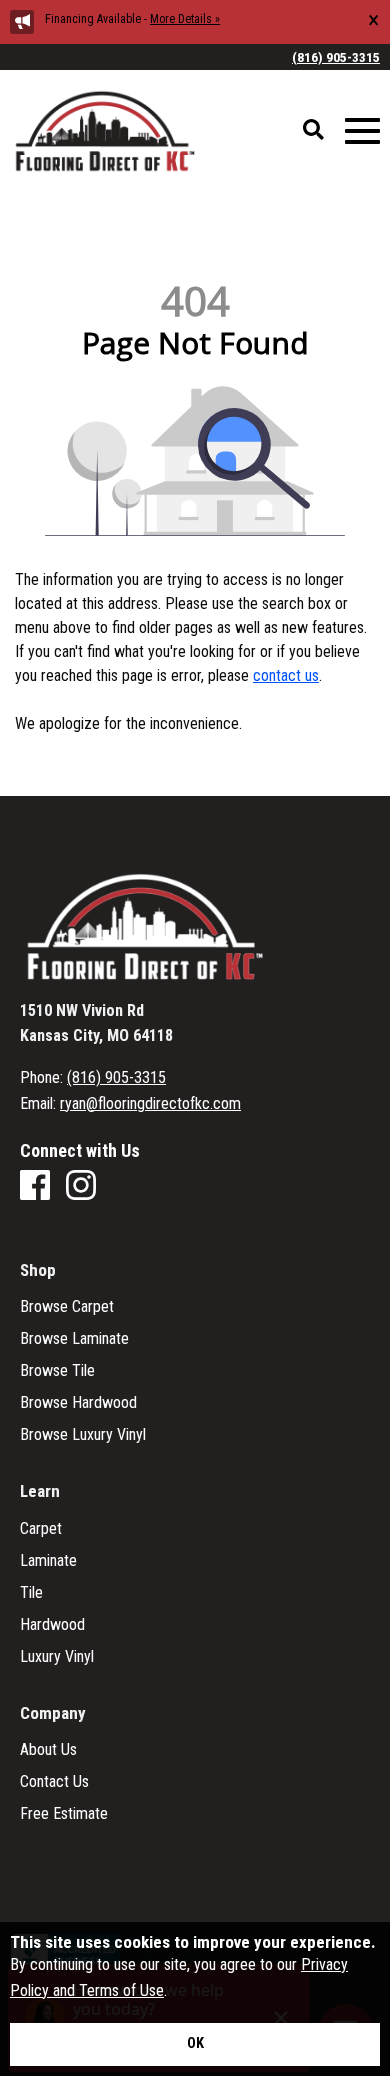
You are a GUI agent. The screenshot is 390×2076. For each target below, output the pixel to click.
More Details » (185, 19)
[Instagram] (81, 1186)
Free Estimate (64, 1814)
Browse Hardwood (78, 1403)
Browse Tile (57, 1371)
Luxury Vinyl (57, 1657)
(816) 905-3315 (336, 57)
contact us (286, 675)
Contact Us (54, 1782)
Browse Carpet (67, 1307)
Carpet (41, 1529)
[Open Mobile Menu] (362, 131)
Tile (31, 1593)
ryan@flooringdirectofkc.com (150, 1103)
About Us (48, 1750)
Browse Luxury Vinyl (83, 1435)
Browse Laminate (74, 1339)
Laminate (48, 1561)
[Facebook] (35, 1186)
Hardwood (52, 1625)
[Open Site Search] (313, 131)
